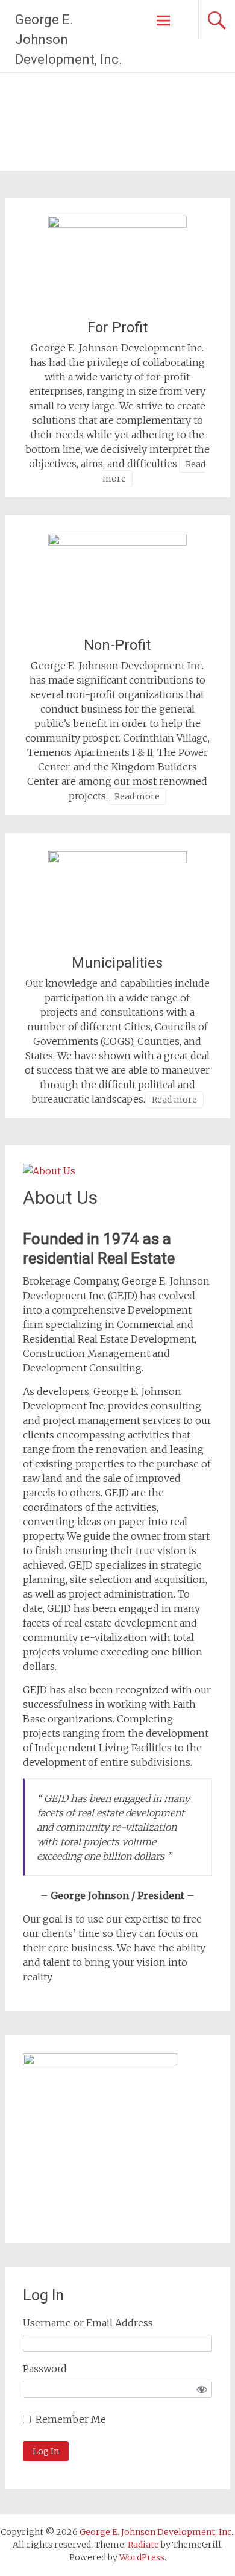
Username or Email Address (88, 2323)
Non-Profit (117, 645)
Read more (137, 796)
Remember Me (71, 2419)
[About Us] (49, 1171)
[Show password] (202, 2389)
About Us (60, 1198)
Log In (46, 2451)
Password (45, 2369)
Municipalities (117, 963)
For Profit (117, 327)
